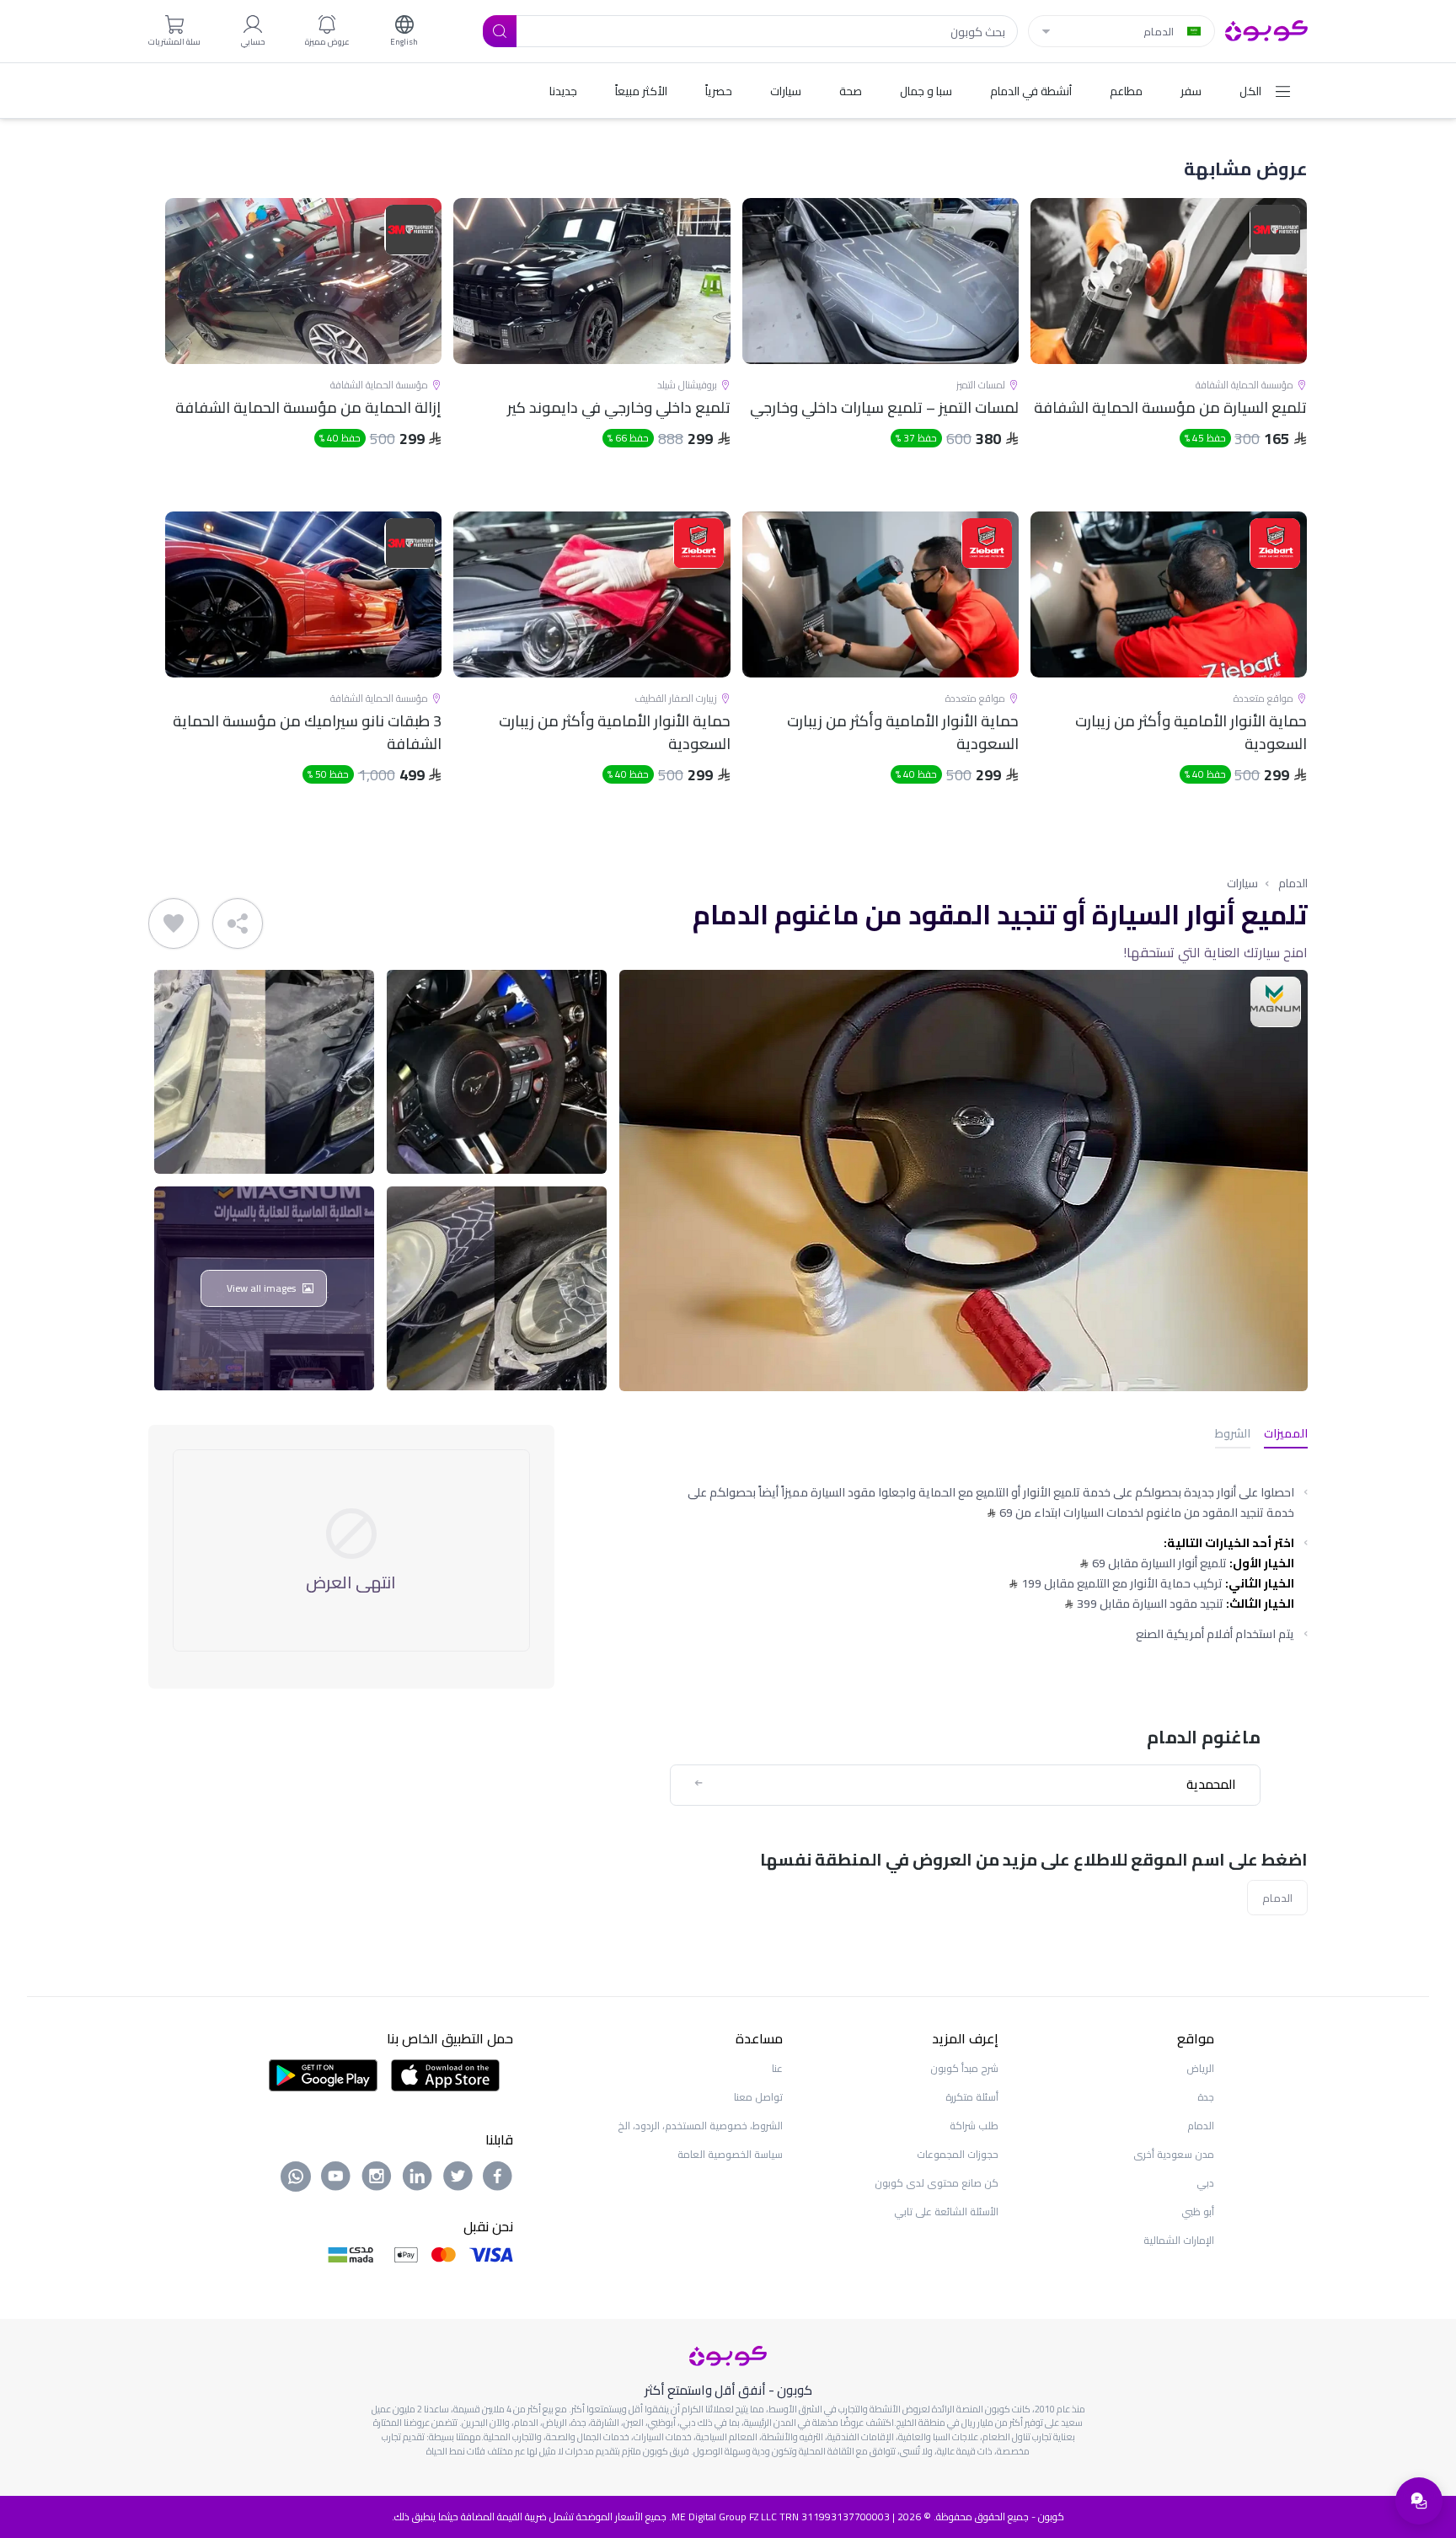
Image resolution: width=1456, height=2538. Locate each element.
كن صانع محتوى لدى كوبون (937, 2183)
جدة (1206, 2097)
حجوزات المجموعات (958, 2154)
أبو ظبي (1198, 2211)
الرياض (1200, 2068)
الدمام (1293, 883)
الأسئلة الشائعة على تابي (946, 2211)
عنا (777, 2068)
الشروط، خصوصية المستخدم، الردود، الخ (700, 2126)
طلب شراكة (974, 2126)
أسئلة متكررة (972, 2097)
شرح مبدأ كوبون (964, 2068)
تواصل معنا (758, 2097)
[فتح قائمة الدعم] (1419, 2501)
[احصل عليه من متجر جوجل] (323, 2074)
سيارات (1242, 883)
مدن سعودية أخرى (1174, 2154)
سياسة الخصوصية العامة (730, 2154)
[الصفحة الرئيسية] (1266, 29)
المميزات (1286, 1435)
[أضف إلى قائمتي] (174, 924)
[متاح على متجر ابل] (445, 2074)
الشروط (1233, 1435)
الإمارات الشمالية (1179, 2240)
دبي (1205, 2183)
